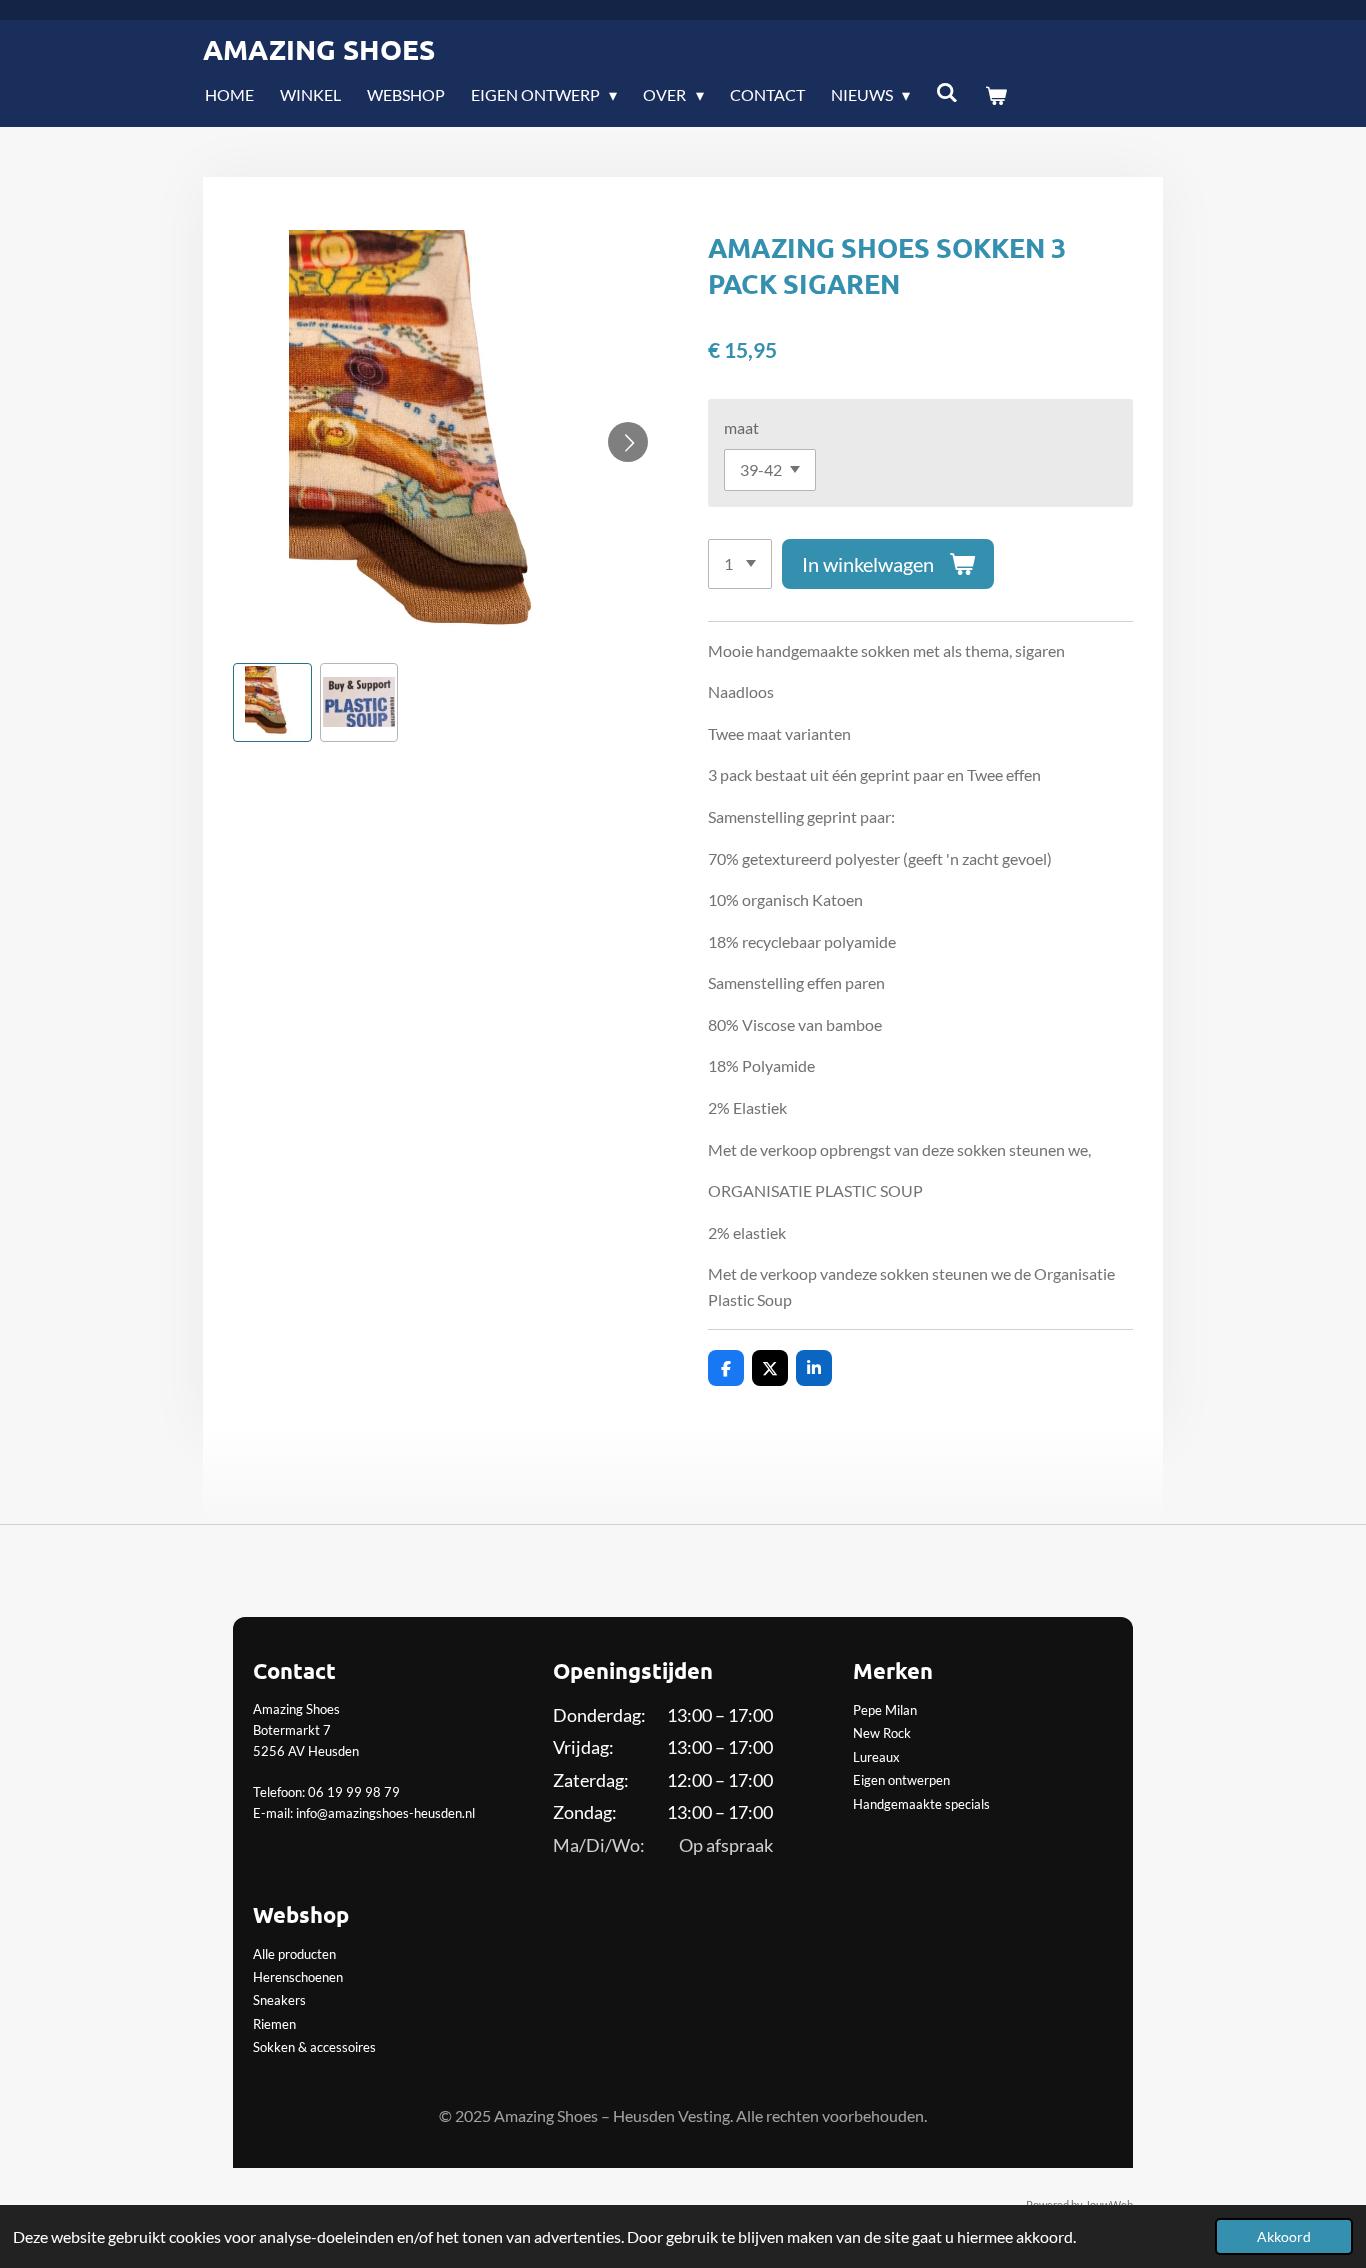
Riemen (274, 2024)
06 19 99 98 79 (354, 1792)
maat (741, 427)
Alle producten (294, 1954)
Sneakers (279, 2000)
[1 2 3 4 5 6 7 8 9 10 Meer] (740, 564)
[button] (272, 702)
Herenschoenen (298, 1977)
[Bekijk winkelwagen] (996, 95)
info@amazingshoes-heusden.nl (385, 1813)
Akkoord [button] (1284, 2236)
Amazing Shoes (319, 48)
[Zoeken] (947, 91)
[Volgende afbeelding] (628, 442)
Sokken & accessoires (314, 2047)
